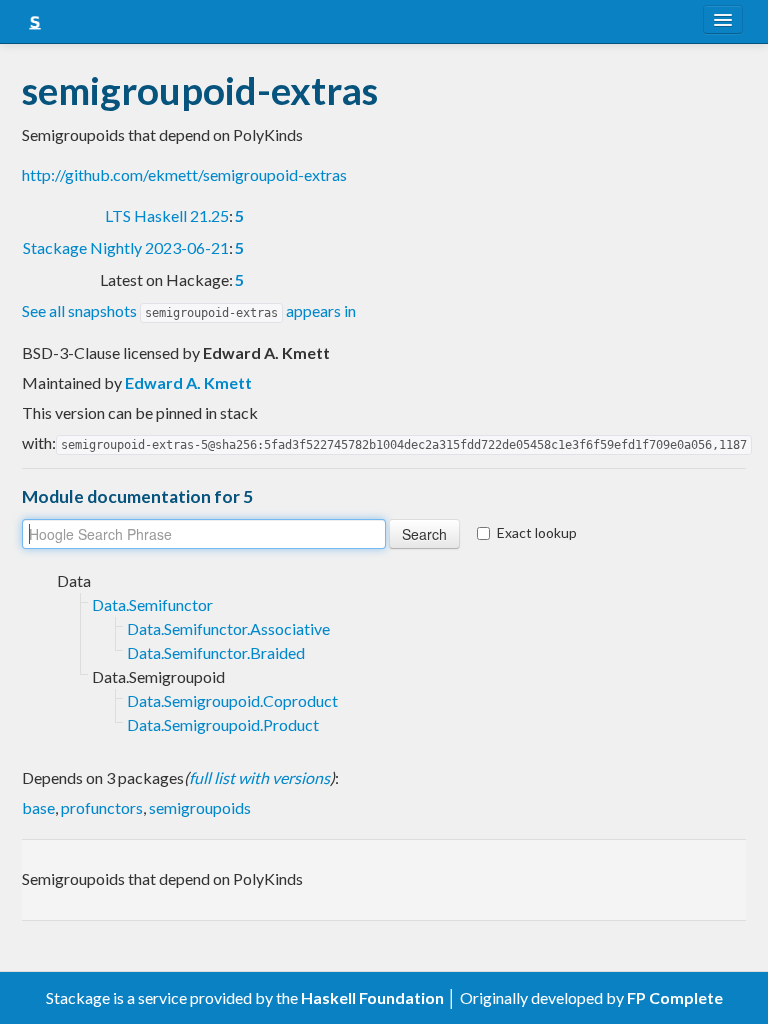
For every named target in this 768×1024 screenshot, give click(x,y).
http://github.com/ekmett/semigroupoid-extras (184, 174)
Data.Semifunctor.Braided (216, 652)
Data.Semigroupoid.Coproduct (232, 700)
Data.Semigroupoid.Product (223, 724)
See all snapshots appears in (189, 310)
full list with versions (259, 777)
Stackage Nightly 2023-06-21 (126, 247)
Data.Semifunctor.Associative (228, 628)
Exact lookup (537, 532)
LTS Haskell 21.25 (167, 215)
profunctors (102, 807)
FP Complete (675, 997)
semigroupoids (200, 807)
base (38, 807)
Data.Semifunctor (152, 604)
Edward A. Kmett (188, 382)
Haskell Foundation (372, 997)
